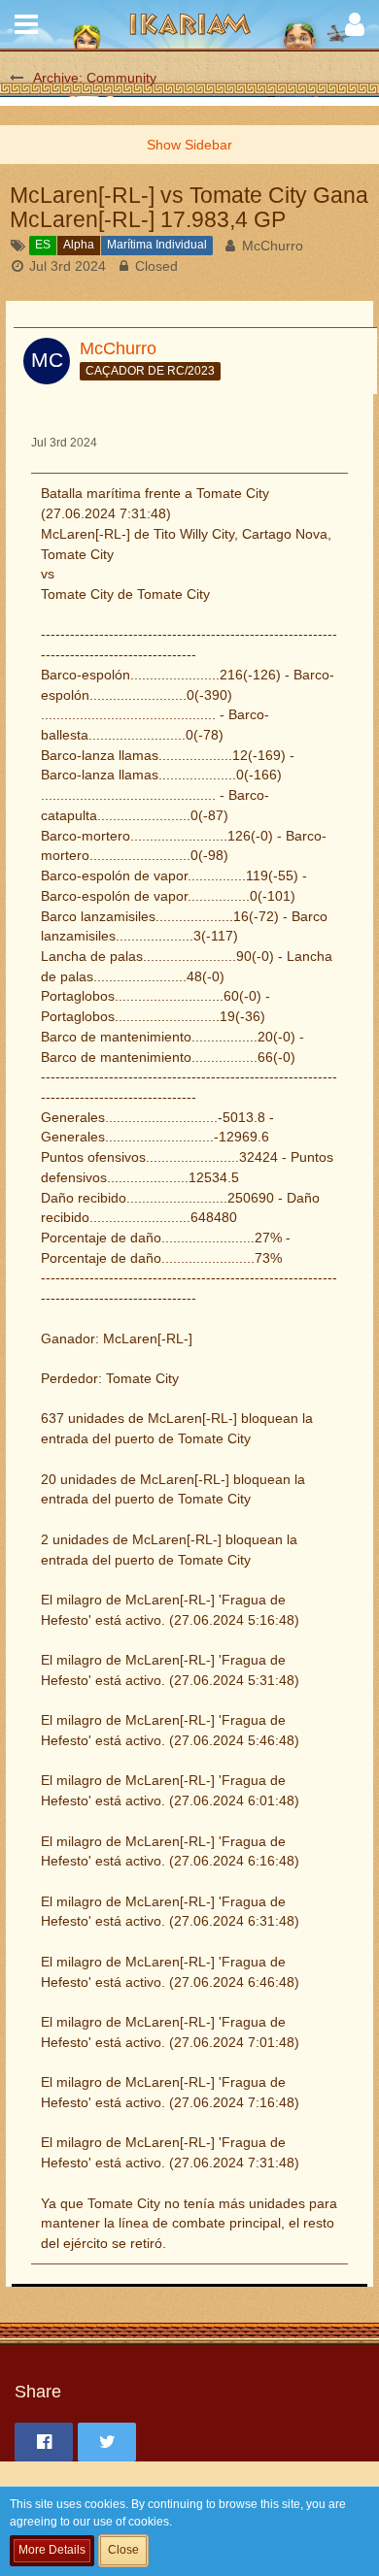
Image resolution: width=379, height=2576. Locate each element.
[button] (26, 24)
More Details (52, 2550)
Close (123, 2550)
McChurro (273, 246)
